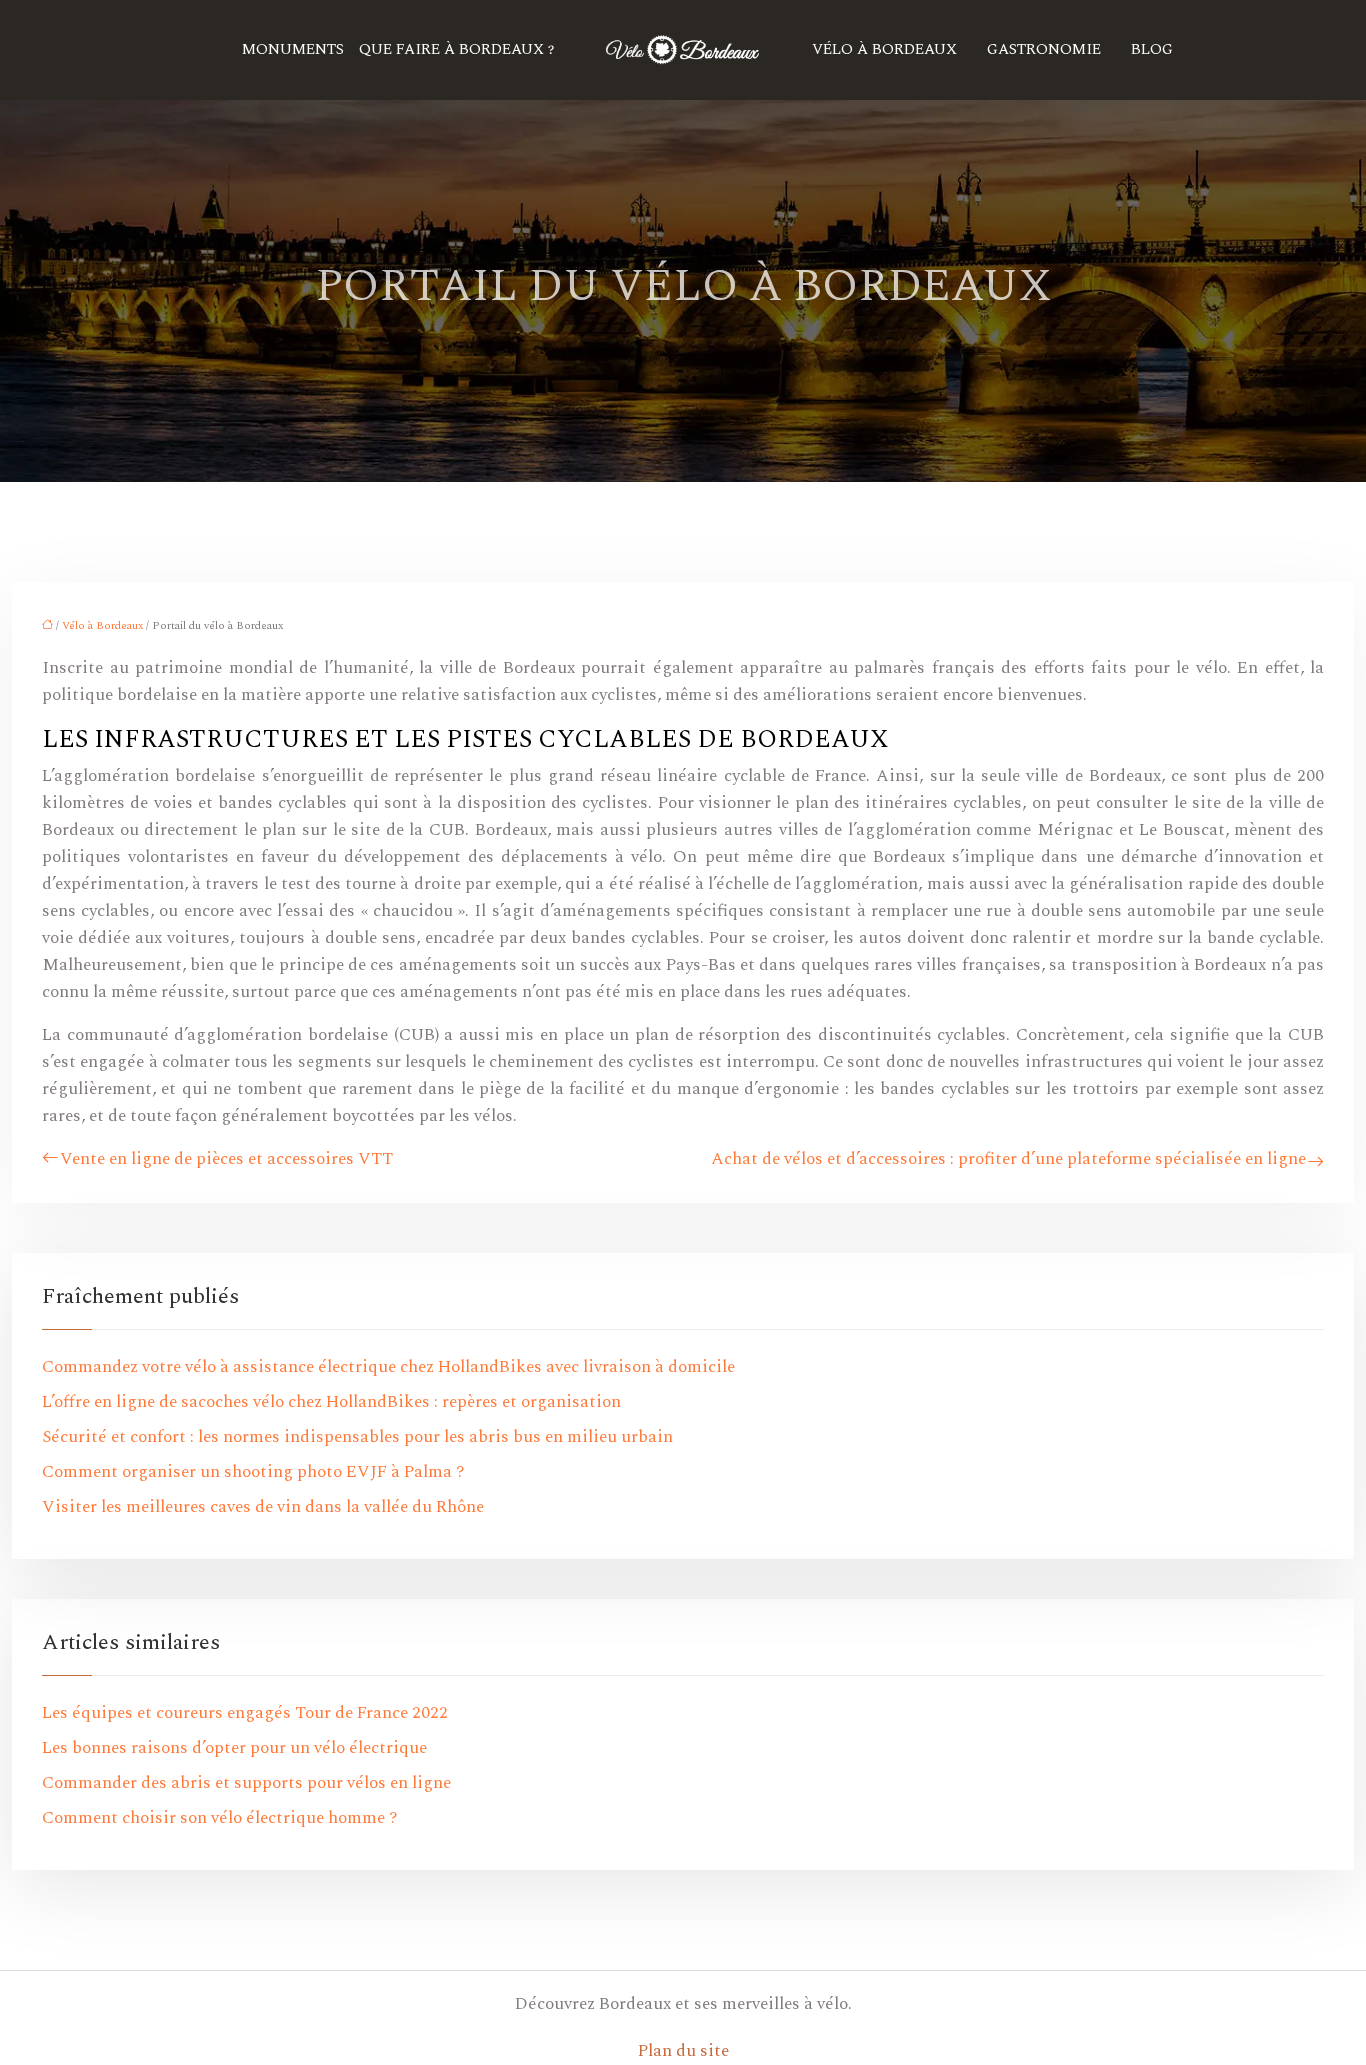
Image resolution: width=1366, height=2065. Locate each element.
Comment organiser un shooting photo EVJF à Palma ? (253, 1472)
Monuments (293, 49)
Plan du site (683, 2051)
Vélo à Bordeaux (884, 49)
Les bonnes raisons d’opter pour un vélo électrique (234, 1748)
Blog (1152, 49)
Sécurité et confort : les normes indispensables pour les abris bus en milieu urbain (357, 1437)
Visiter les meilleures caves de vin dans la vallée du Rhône (263, 1507)
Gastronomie (1044, 49)
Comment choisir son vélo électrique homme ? (219, 1818)
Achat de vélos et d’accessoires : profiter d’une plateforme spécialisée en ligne (1008, 1159)
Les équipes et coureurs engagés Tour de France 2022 (245, 1713)
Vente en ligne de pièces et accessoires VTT (226, 1159)
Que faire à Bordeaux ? (456, 49)
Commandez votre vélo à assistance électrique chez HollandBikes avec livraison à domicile (388, 1367)
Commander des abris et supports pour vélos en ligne (246, 1783)
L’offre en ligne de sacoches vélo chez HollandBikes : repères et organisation (331, 1402)
